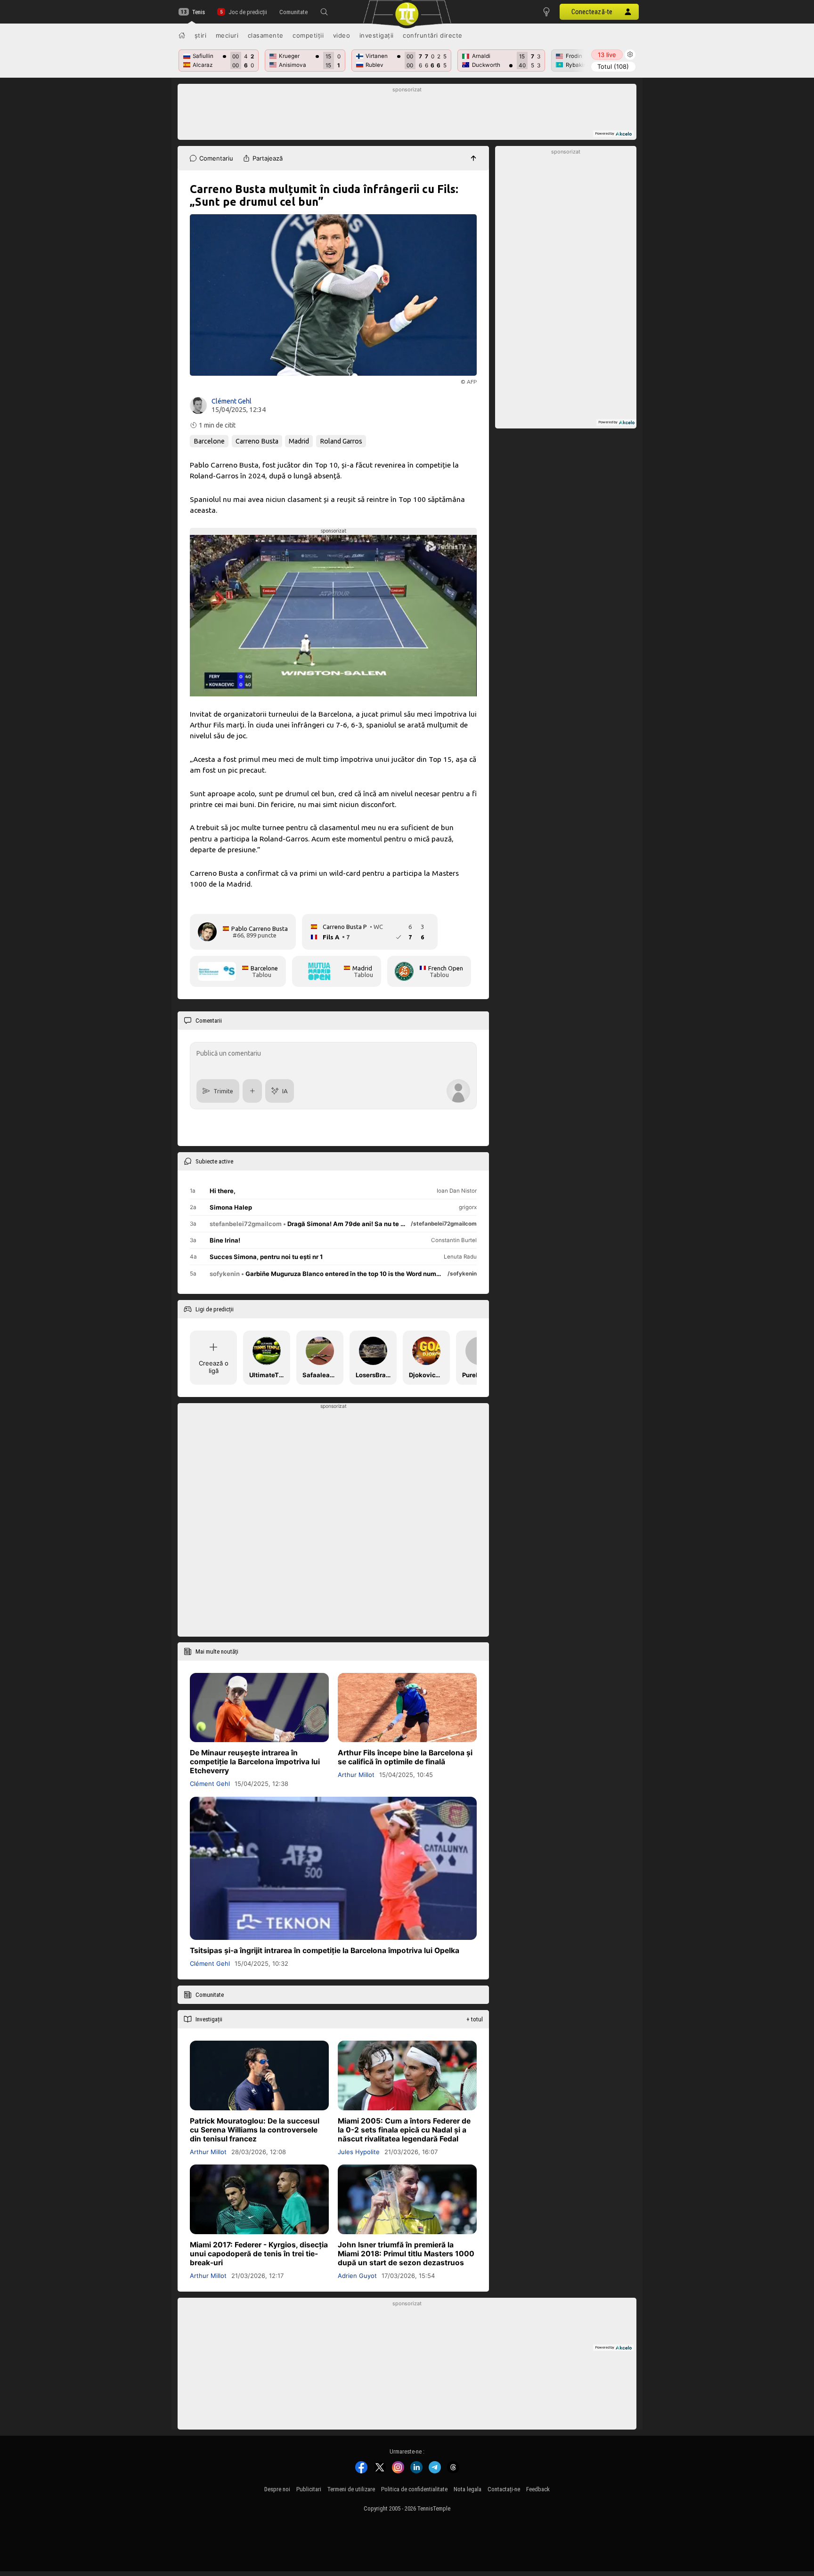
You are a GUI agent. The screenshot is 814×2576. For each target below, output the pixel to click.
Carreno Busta (257, 441)
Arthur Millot (356, 1775)
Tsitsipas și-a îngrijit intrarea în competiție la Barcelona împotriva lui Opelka (325, 1951)
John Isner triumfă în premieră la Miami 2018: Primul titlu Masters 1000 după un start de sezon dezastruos (406, 2254)
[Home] (182, 35)
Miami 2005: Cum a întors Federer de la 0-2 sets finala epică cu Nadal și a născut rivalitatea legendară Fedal (404, 2130)
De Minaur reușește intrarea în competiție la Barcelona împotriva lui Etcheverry (255, 1762)
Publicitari (309, 2489)
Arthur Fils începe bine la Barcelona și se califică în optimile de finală (405, 1758)
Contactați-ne (504, 2489)
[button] (324, 12)
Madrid (299, 441)
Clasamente (266, 35)
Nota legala (468, 2489)
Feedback (538, 2489)
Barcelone (209, 441)
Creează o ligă (214, 1367)
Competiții (308, 35)
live (607, 55)
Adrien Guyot (357, 2276)
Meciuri (227, 35)
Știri (201, 35)
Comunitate (293, 12)
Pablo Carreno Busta (260, 929)
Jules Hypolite (359, 2152)
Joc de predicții (248, 12)
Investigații (377, 35)
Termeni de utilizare (351, 2489)
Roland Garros (341, 441)
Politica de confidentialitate (414, 2489)
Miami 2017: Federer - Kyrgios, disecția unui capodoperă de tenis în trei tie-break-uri (259, 2254)
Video (342, 35)
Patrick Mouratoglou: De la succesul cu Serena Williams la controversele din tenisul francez (255, 2130)
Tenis (199, 12)
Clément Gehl (232, 401)
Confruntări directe (433, 35)
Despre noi (277, 2489)
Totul (613, 66)
